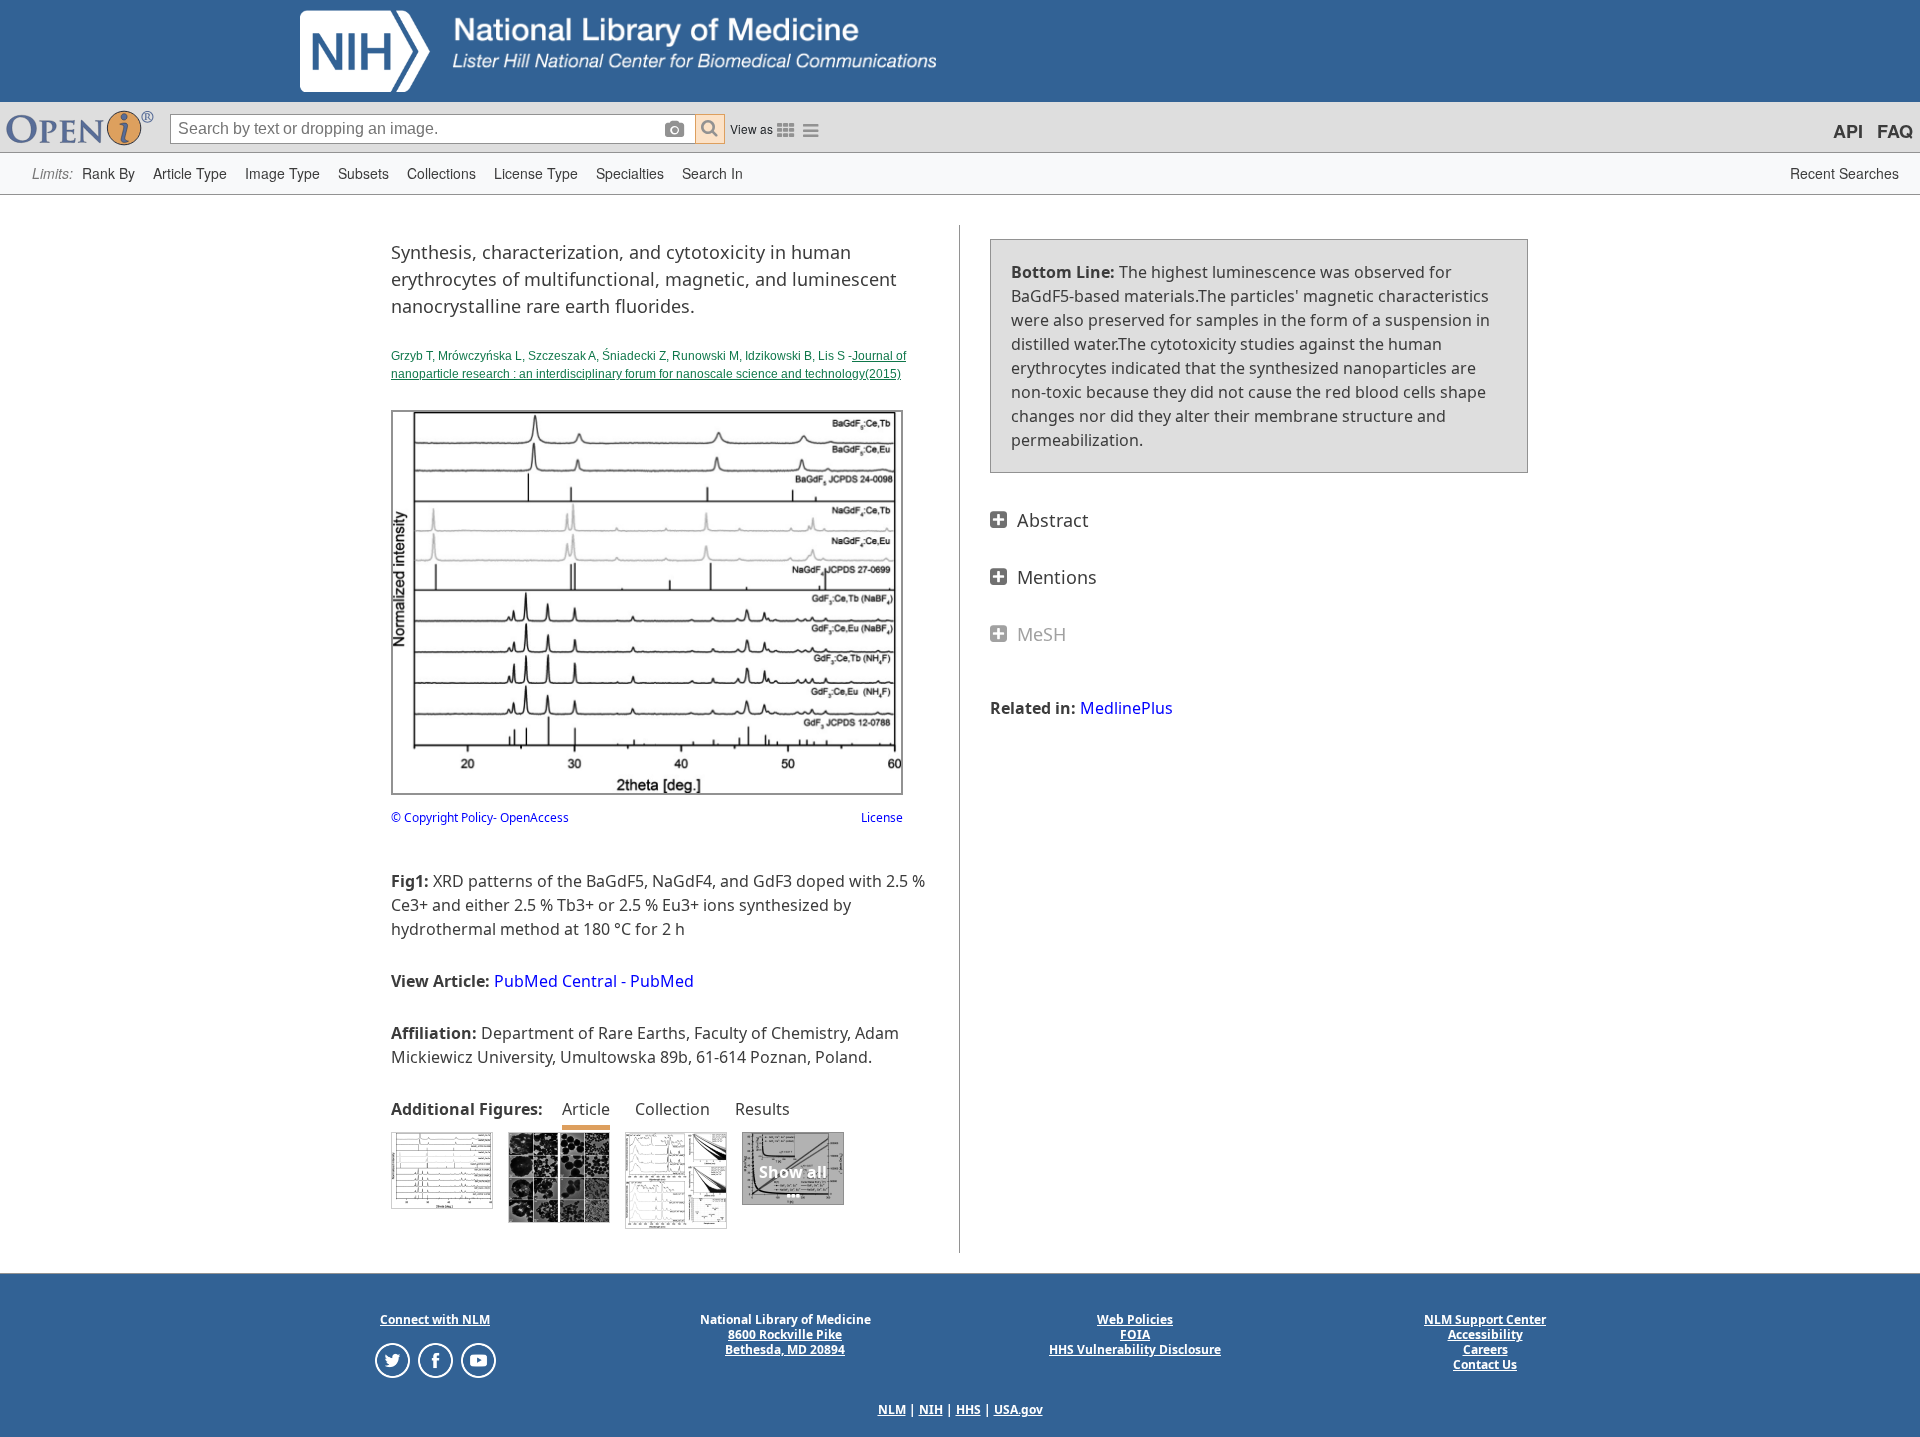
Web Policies (1135, 1319)
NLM (892, 1409)
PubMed (662, 981)
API (1848, 131)
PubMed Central (555, 981)
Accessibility (1485, 1334)
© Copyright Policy (442, 817)
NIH (931, 1409)
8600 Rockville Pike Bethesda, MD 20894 (785, 1342)
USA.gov (1018, 1409)
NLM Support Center (1485, 1319)
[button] (108, 173)
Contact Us (1485, 1364)
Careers (1485, 1349)
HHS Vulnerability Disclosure (1135, 1349)
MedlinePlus (1126, 708)
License (882, 817)
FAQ (1895, 131)
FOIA (1135, 1334)
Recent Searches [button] (1844, 173)
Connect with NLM (435, 1319)
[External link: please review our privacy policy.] (392, 1359)
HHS (968, 1409)
